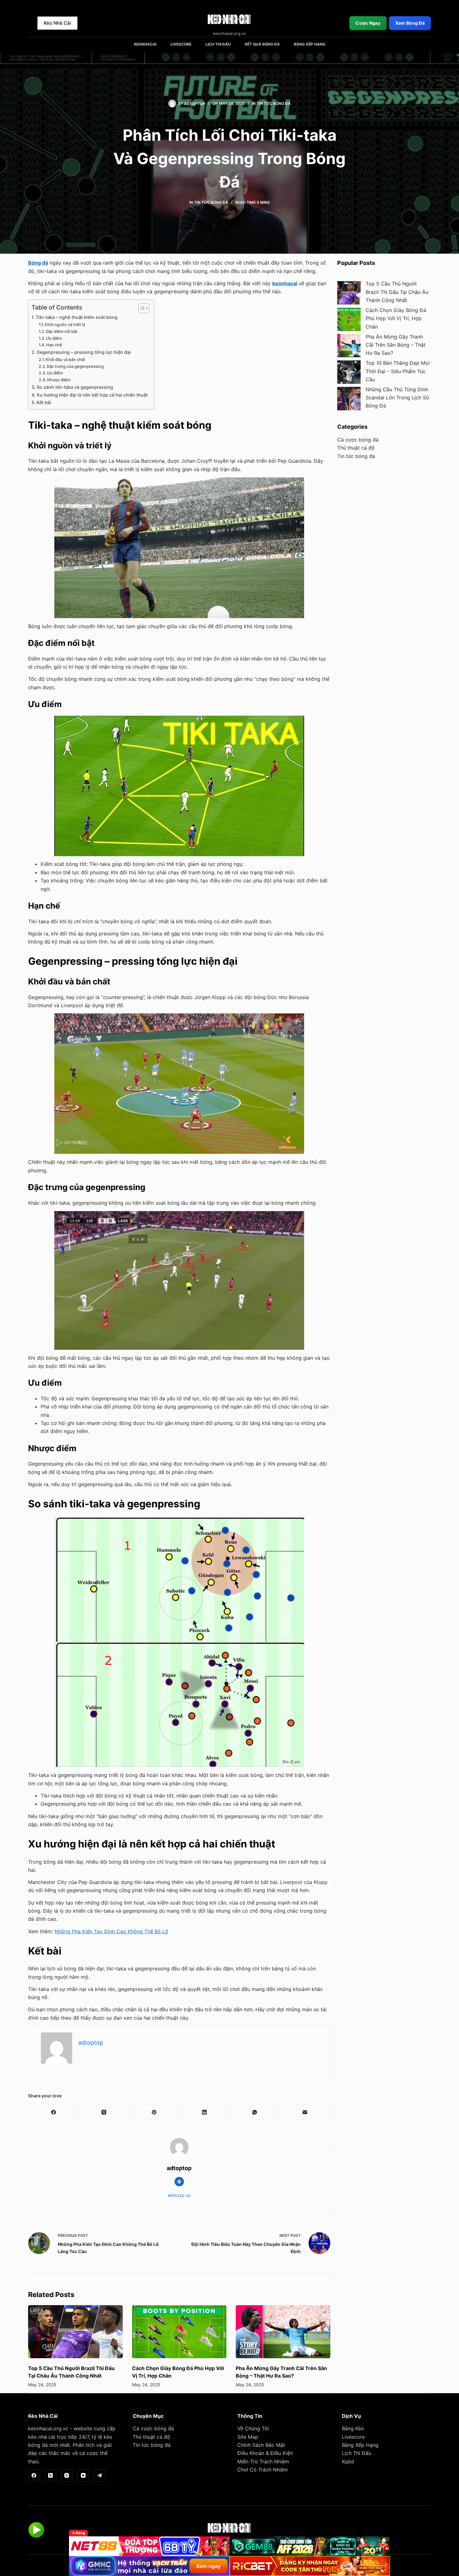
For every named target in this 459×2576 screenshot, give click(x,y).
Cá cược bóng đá (358, 440)
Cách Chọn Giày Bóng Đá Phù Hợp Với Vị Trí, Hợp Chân (396, 318)
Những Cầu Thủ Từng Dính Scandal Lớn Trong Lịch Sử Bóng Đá (397, 398)
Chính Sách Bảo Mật (261, 2445)
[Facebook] (54, 2112)
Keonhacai (145, 44)
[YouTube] (83, 2476)
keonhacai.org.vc (48, 2428)
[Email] (305, 2112)
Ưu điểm (54, 338)
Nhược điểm (59, 380)
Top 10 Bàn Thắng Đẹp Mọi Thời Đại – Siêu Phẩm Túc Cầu (398, 371)
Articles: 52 (179, 2196)
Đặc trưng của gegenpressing (75, 366)
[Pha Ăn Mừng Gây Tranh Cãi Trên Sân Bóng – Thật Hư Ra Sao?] (283, 2332)
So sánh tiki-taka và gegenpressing (75, 387)
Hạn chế (54, 345)
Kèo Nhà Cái (57, 23)
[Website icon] (179, 2182)
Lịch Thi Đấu (218, 44)
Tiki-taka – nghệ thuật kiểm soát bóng (76, 317)
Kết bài (44, 402)
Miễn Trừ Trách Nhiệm (263, 2461)
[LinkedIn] (204, 2112)
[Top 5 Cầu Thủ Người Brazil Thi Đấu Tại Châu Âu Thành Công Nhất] (75, 2332)
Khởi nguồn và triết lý (65, 324)
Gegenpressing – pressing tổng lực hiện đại (84, 352)
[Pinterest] (154, 2112)
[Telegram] (100, 2476)
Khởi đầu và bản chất (65, 359)
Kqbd (348, 2461)
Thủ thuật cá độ (356, 448)
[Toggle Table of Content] (141, 308)
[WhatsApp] (255, 2112)
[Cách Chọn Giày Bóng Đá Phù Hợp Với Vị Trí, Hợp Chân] (179, 2332)
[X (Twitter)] (104, 2112)
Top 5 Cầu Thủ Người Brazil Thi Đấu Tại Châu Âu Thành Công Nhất (397, 292)
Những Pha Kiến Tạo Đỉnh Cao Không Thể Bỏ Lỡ (111, 1931)
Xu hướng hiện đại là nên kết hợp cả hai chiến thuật (92, 395)
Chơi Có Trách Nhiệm (263, 2470)
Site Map (248, 2437)
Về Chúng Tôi (253, 2428)
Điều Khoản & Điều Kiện (265, 2453)
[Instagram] (67, 2476)
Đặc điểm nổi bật (62, 331)
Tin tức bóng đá (274, 103)
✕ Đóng (79, 2533)
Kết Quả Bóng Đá (262, 44)
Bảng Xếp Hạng (310, 44)
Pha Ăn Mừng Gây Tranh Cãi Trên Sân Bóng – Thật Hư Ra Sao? (396, 345)
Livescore (181, 44)
